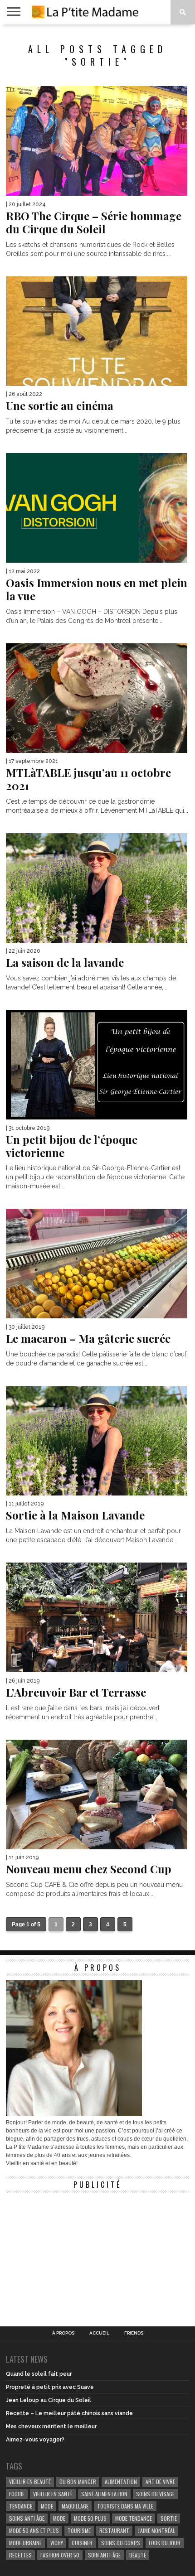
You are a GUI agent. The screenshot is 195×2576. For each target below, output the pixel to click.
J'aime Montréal (156, 2530)
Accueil (99, 2333)
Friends (134, 2333)
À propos (63, 2333)
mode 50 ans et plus (34, 2530)
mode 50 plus (90, 2518)
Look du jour (165, 2543)
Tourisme (79, 2530)
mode (47, 2506)
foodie (17, 2494)
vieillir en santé (53, 2494)
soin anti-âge (104, 2555)
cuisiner (82, 2543)
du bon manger (78, 2482)
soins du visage (155, 2494)
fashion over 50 (60, 2555)
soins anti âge (27, 2518)
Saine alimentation (104, 2494)
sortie (169, 2518)
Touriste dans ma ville (125, 2506)
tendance (21, 2506)
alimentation (121, 2482)
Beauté (138, 2555)
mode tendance (134, 2518)
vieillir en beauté (30, 2482)
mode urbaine (25, 2543)
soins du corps (121, 2543)
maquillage (75, 2506)
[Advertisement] (74, 2254)
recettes (20, 2555)
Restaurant (114, 2530)
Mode (59, 2518)
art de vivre (160, 2482)
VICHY (57, 2543)
